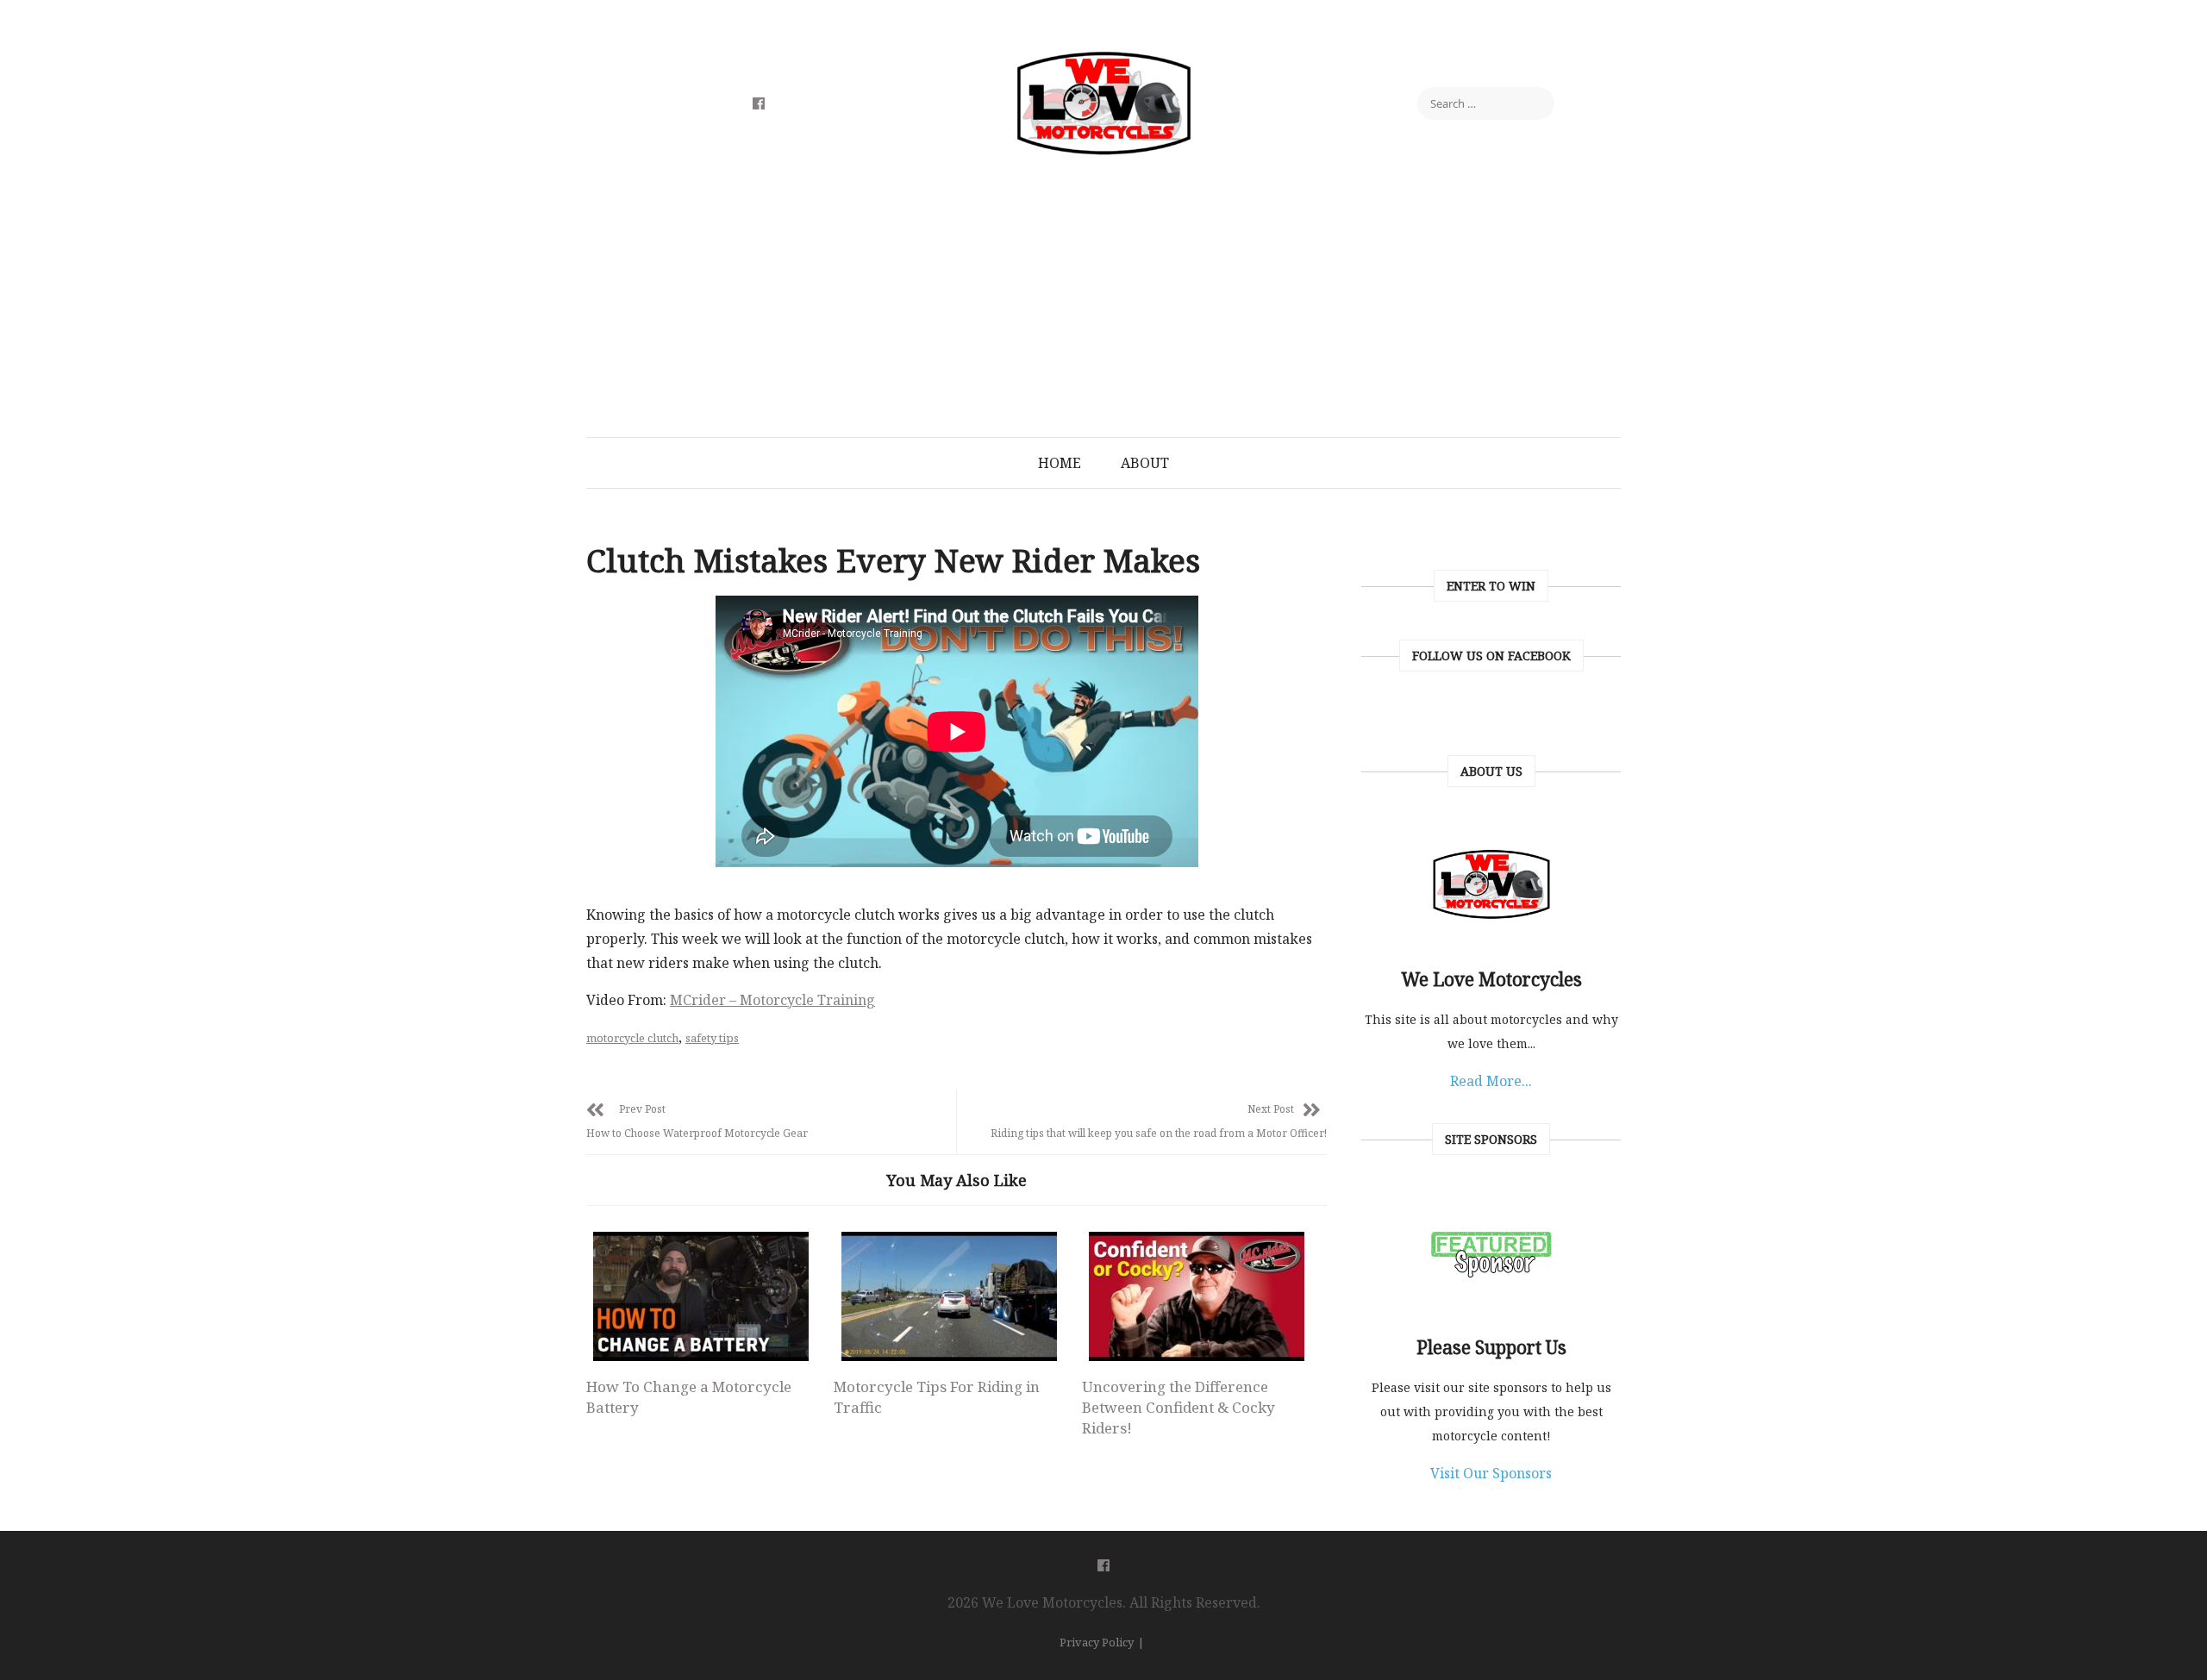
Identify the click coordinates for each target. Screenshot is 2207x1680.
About (1145, 463)
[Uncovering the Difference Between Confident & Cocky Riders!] (1197, 1296)
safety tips (712, 1038)
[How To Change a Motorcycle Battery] (701, 1296)
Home (1060, 463)
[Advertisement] (1103, 308)
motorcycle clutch (632, 1038)
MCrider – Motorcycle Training (772, 1000)
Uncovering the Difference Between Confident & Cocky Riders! (1179, 1407)
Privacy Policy (1097, 1642)
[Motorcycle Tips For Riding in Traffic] (948, 1296)
